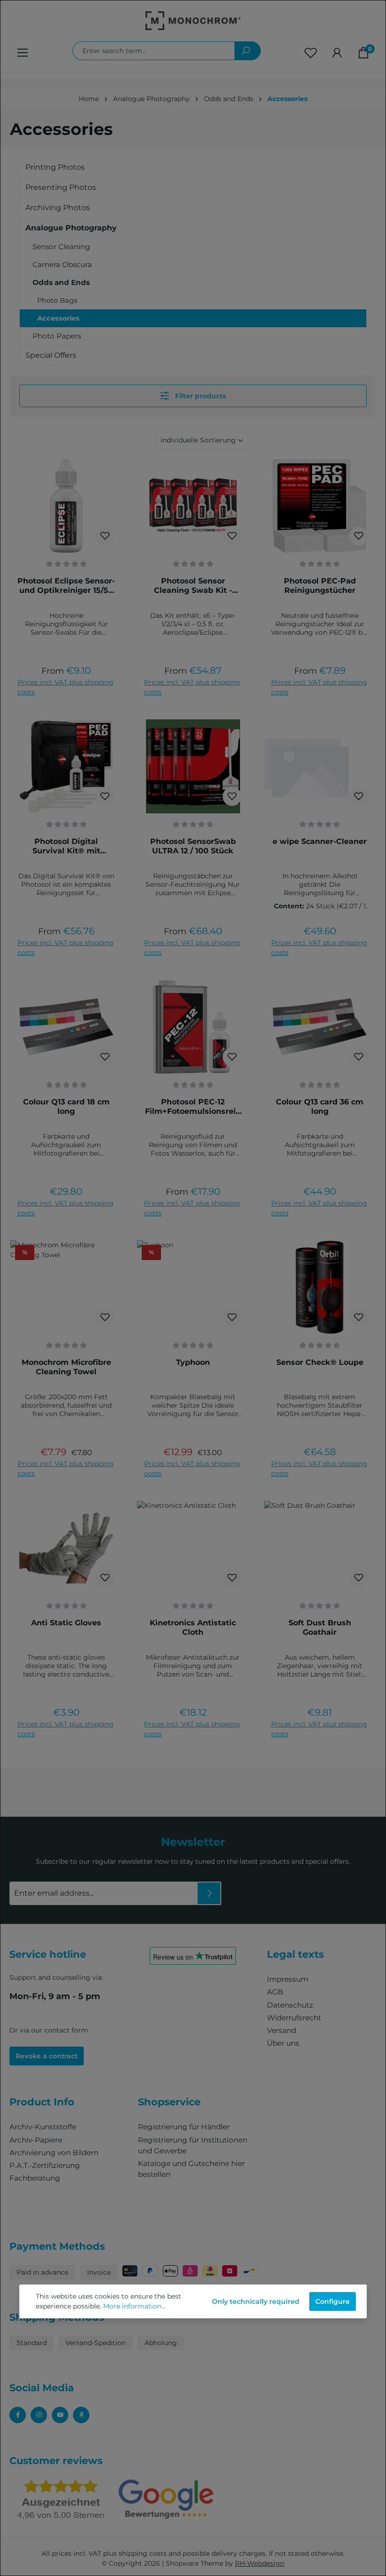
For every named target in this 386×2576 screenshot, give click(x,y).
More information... (134, 2306)
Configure (333, 2301)
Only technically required (256, 2301)
